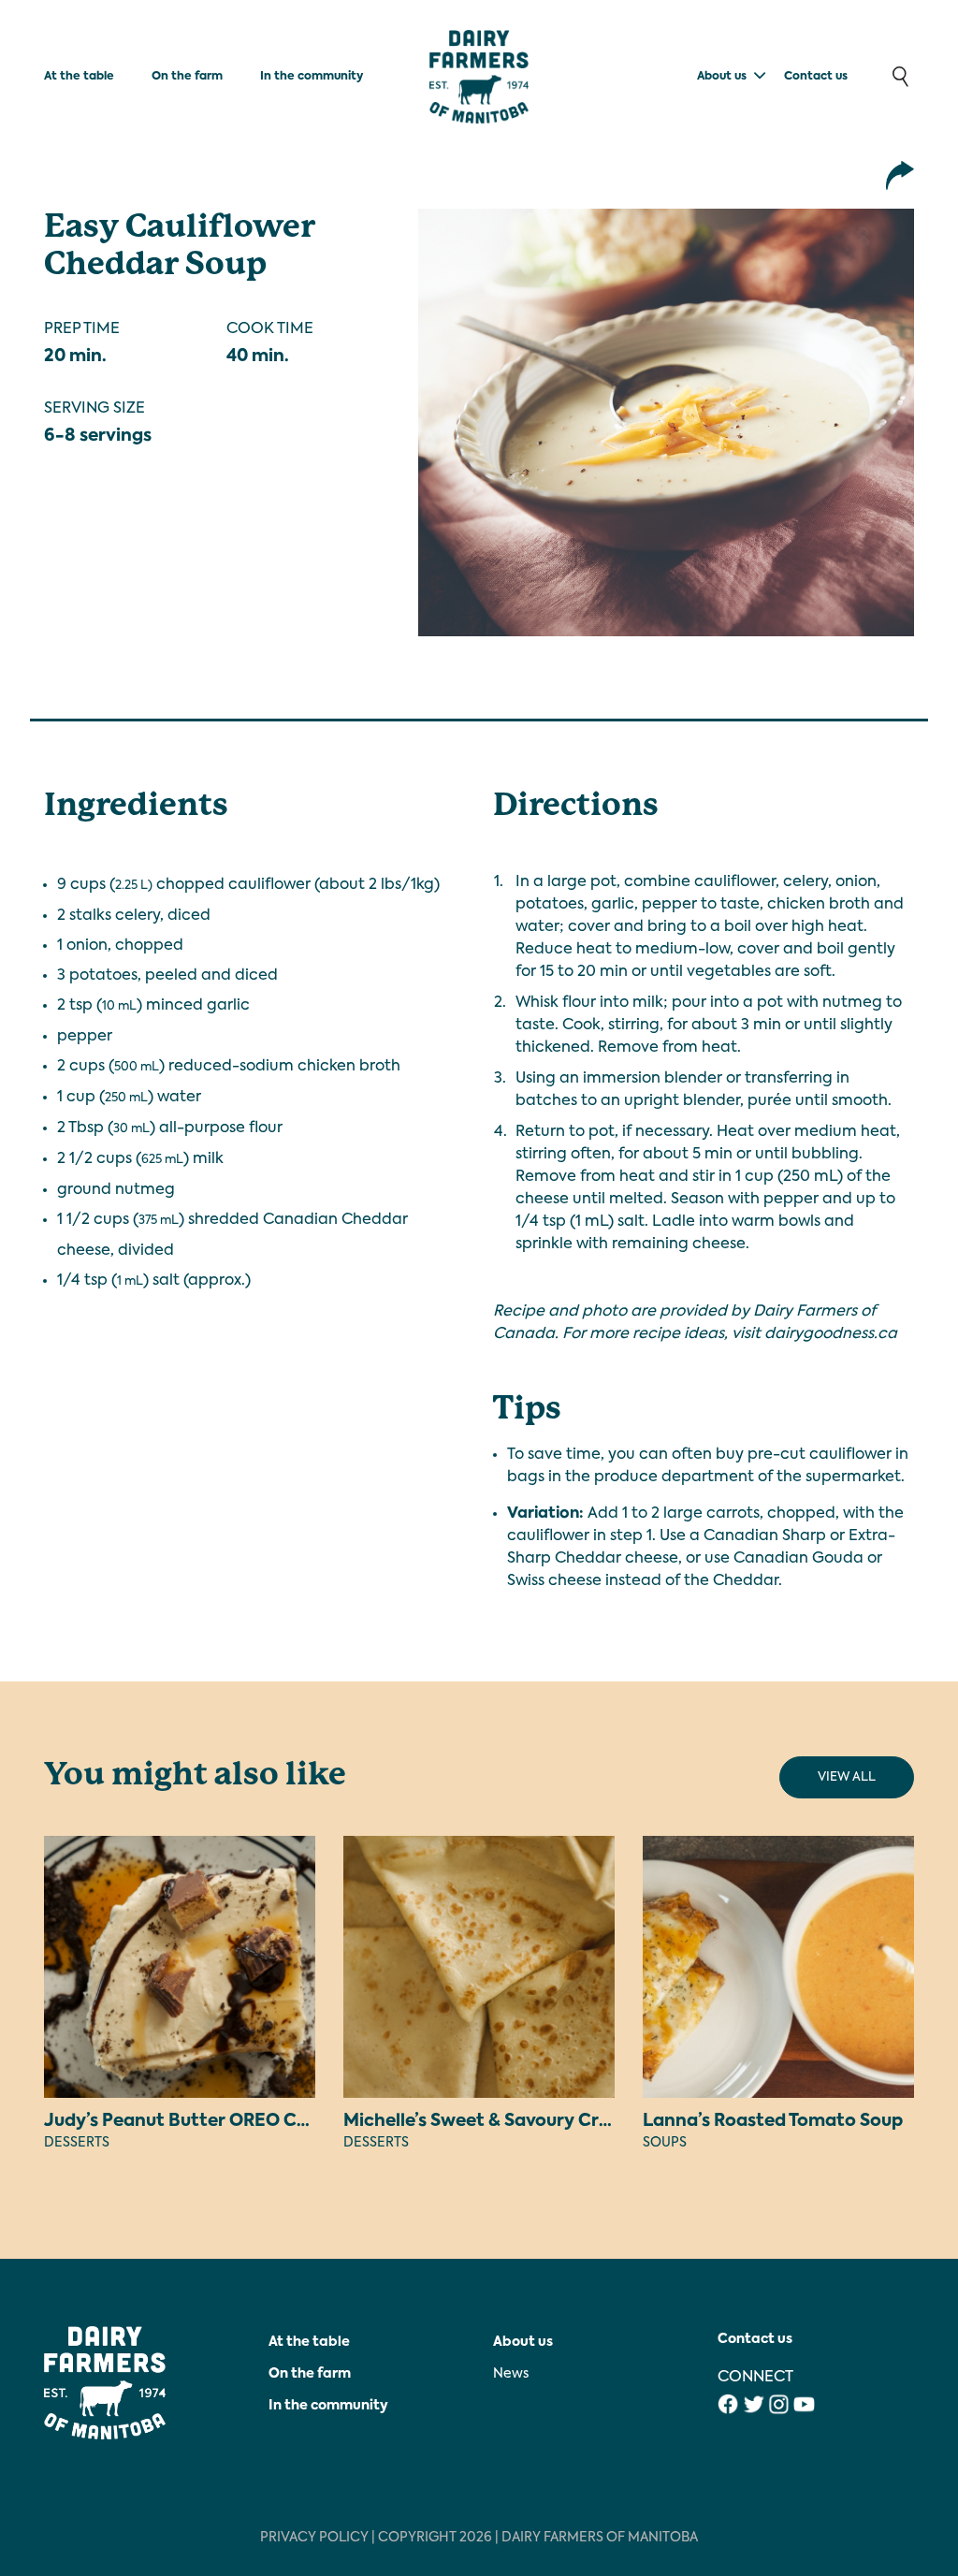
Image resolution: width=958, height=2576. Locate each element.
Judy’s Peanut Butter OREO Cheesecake (216, 2121)
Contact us (816, 77)
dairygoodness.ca (831, 1334)
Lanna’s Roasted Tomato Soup (773, 2121)
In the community (312, 77)
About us (722, 77)
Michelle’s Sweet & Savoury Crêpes (491, 2121)
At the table (79, 77)
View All (847, 1777)
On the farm (187, 77)
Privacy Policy (314, 2538)
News (511, 2374)
